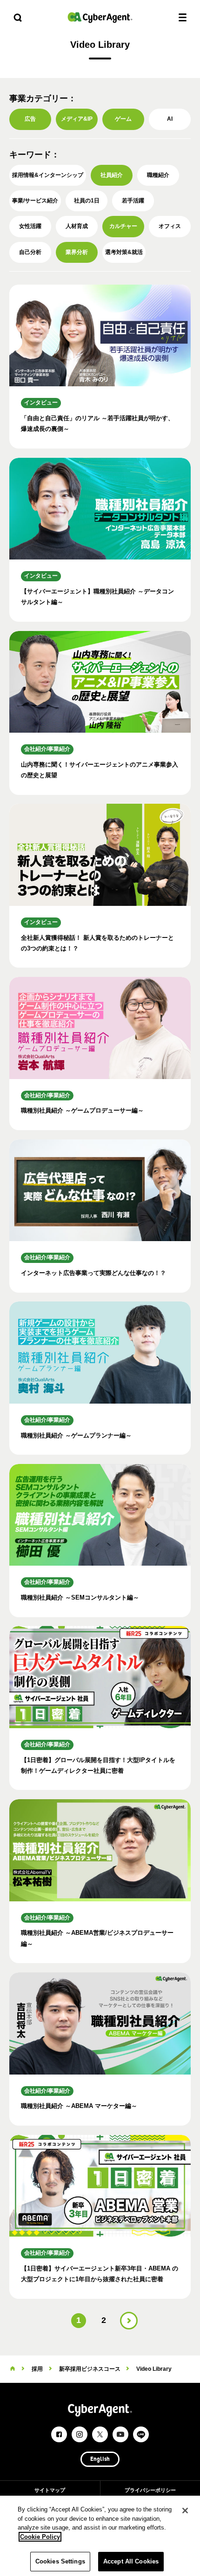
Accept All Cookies (131, 2561)
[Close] (185, 2511)
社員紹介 (112, 175)
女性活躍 (30, 226)
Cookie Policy (40, 2537)
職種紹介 (158, 175)
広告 (30, 119)
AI (170, 119)
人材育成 (77, 226)
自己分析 (30, 252)
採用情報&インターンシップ (48, 175)
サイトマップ (50, 2490)
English (100, 2459)
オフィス (170, 226)
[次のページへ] (129, 2321)
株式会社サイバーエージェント (100, 17)
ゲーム (123, 119)
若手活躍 (133, 201)
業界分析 (77, 252)
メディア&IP (77, 119)
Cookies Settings (60, 2561)
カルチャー (123, 226)
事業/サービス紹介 (35, 201)
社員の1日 (87, 201)
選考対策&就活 (124, 252)
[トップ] (13, 2369)
